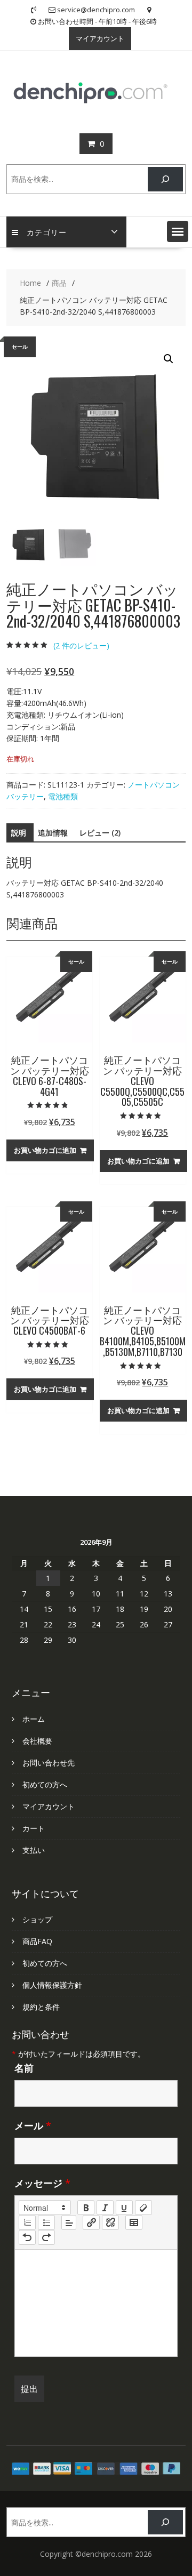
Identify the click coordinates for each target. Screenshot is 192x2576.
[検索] (165, 179)
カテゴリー (47, 232)
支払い (34, 1850)
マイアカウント (100, 38)
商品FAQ (37, 1941)
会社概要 (37, 1741)
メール (33, 2125)
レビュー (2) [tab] (100, 833)
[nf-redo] (46, 2237)
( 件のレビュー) (81, 645)
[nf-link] (91, 2222)
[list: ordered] (27, 2222)
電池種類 (63, 796)
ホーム (34, 1719)
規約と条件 (41, 2007)
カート (34, 1828)
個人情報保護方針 (52, 1985)
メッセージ (42, 2183)
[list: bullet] (46, 2222)
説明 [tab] (19, 833)
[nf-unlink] (110, 2222)
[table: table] (134, 2222)
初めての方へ (45, 1784)
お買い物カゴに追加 (45, 1150)
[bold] (86, 2208)
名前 (24, 2068)
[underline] (124, 2208)
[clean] (143, 2208)
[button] (178, 231)
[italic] (105, 2208)
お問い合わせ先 (49, 1763)
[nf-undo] (27, 2237)
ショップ (37, 1919)
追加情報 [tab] (53, 833)
